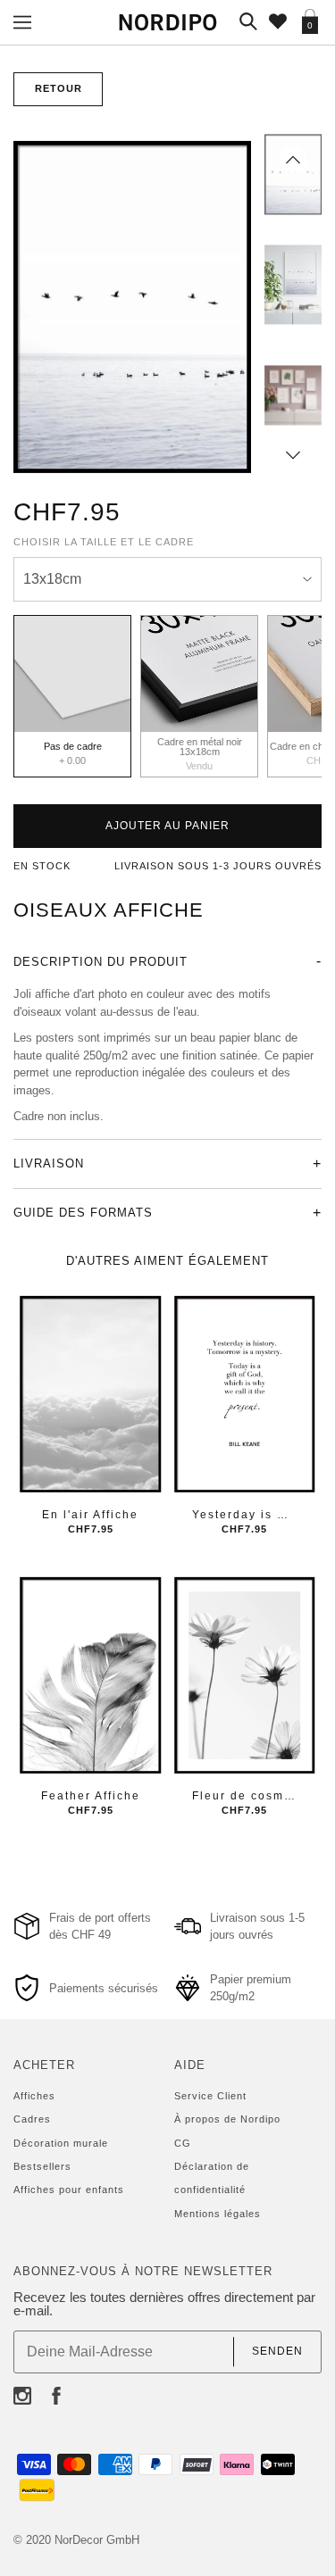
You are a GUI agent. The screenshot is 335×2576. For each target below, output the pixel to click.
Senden (277, 2351)
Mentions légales (218, 2214)
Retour (59, 88)
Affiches (34, 2096)
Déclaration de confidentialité (212, 2178)
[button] (293, 160)
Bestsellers (42, 2166)
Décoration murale (61, 2143)
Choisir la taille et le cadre (104, 542)
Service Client (210, 2096)
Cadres (32, 2119)
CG (183, 2143)
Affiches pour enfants (69, 2190)
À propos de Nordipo (227, 2119)
